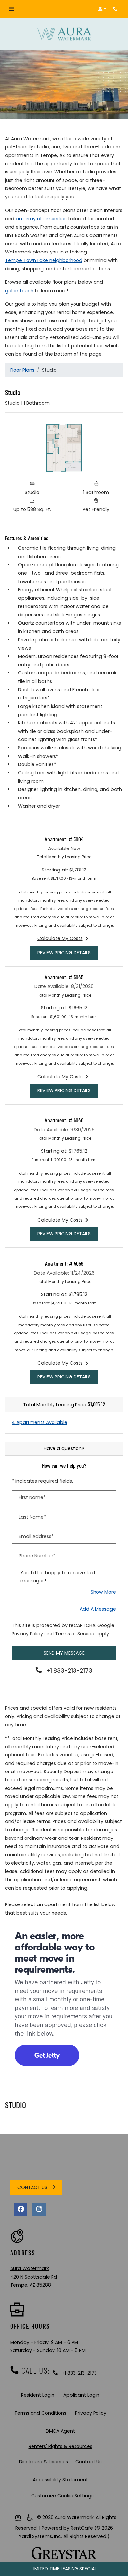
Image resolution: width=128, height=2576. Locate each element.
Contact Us (33, 2187)
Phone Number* (37, 1556)
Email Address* (36, 1536)
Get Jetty (47, 2055)
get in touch (19, 290)
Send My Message (64, 1653)
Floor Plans (22, 370)
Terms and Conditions (42, 2413)
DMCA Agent (62, 2431)
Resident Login (39, 2395)
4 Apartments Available (40, 1422)
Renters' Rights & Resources (62, 2446)
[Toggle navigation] (11, 9)
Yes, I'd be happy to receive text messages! (58, 1577)
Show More (103, 1592)
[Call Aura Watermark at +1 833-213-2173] (116, 9)
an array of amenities (41, 219)
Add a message (98, 1609)
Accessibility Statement (62, 2480)
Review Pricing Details (68, 952)
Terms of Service (75, 1633)
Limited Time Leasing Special (64, 2569)
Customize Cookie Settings (62, 2496)
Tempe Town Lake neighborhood (44, 260)
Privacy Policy (27, 1633)
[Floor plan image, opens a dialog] (64, 448)
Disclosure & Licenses (45, 2462)
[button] (102, 9)
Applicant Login (83, 2395)
